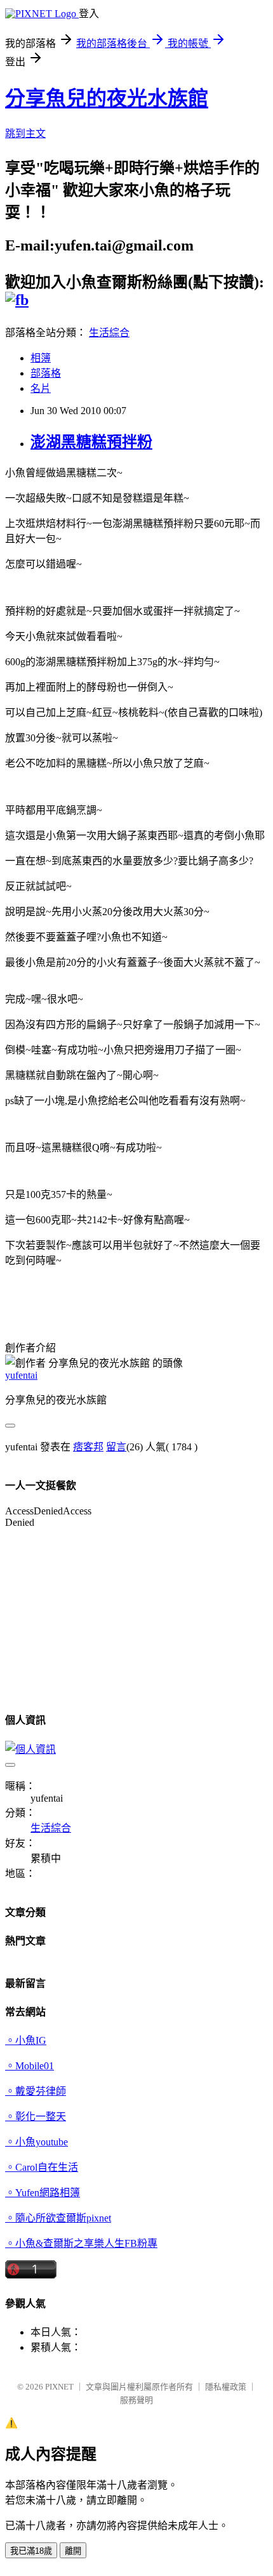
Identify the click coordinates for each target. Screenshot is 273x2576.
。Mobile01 (30, 2066)
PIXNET (59, 2387)
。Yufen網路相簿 (43, 2193)
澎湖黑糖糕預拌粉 (91, 442)
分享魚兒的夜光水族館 (107, 98)
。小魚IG (26, 2040)
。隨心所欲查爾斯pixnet (58, 2218)
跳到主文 (25, 133)
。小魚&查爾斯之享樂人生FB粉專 (81, 2243)
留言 (116, 1447)
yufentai (21, 1375)
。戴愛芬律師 (36, 2091)
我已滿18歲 (31, 2551)
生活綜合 (109, 333)
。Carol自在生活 (42, 2167)
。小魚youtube (37, 2142)
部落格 (46, 373)
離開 (73, 2551)
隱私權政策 (226, 2387)
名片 (41, 388)
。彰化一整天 (36, 2117)
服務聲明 (136, 2400)
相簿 (41, 358)
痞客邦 (88, 1447)
